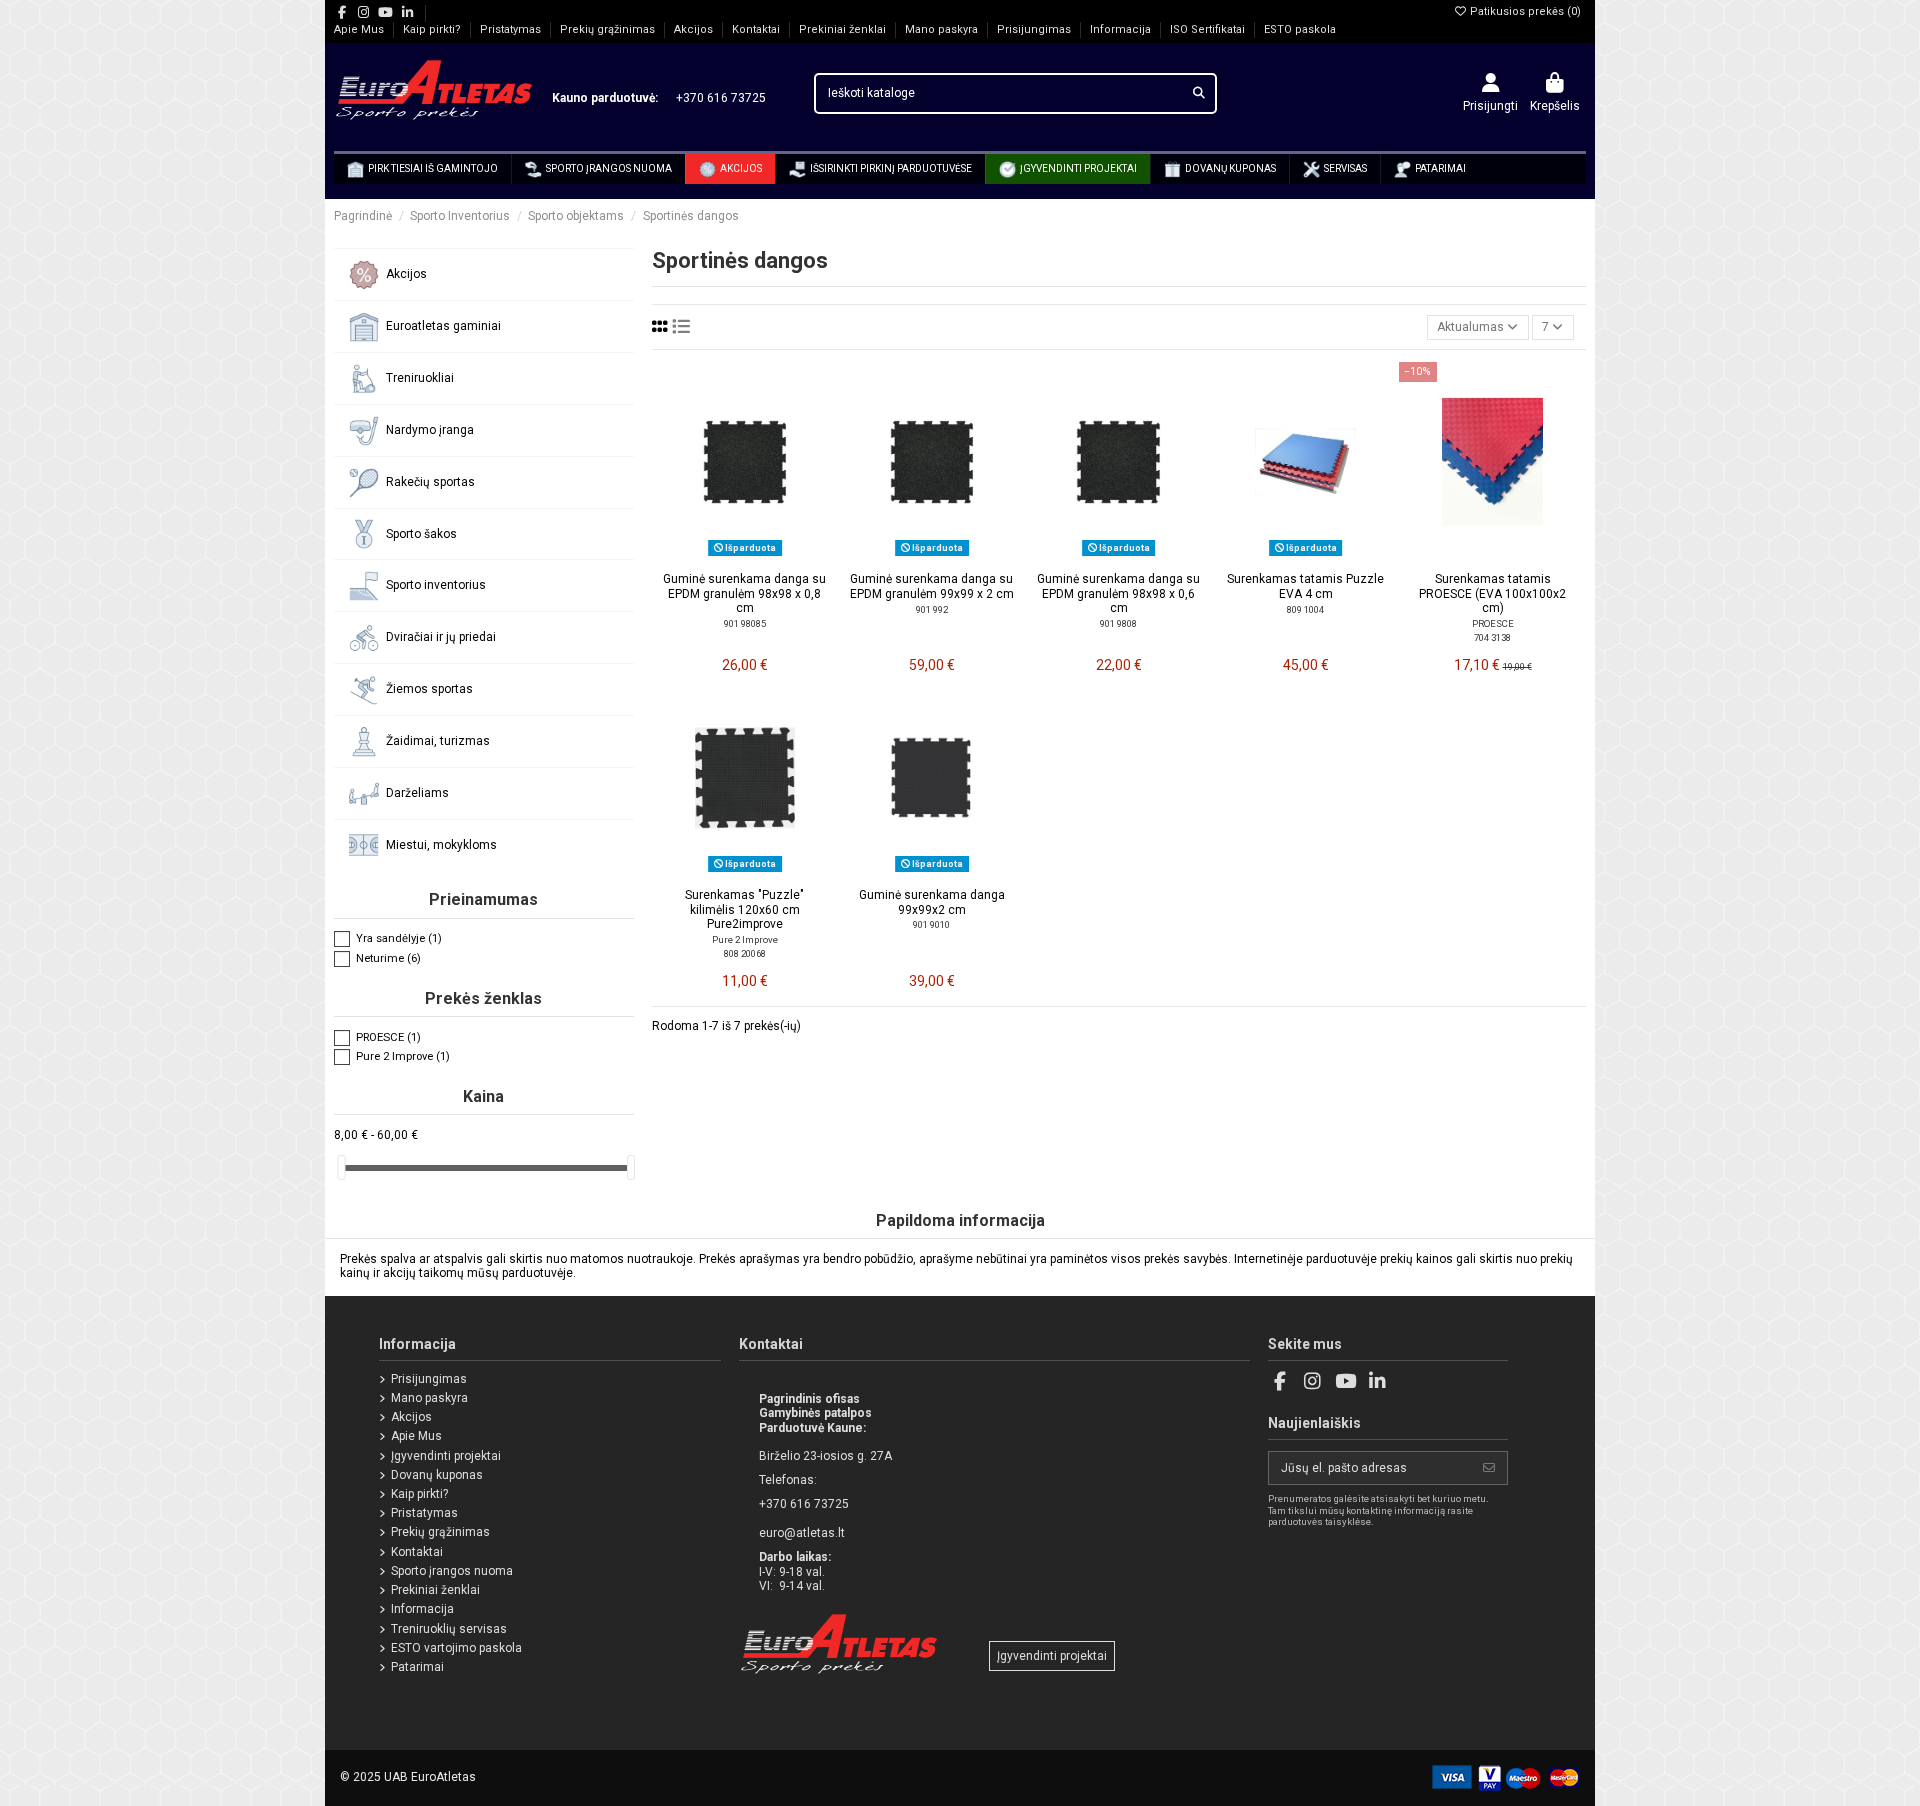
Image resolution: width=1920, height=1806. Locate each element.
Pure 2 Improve (745, 939)
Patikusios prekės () (1524, 11)
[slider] (341, 1167)
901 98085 (745, 623)
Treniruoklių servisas (449, 1629)
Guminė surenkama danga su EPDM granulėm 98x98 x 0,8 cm (744, 593)
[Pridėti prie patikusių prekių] (721, 556)
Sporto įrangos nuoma (452, 1571)
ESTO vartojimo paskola (456, 1648)
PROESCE (1493, 623)
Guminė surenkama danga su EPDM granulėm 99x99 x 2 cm (932, 586)
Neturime (388, 958)
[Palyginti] (744, 556)
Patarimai (417, 1667)
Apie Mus (360, 29)
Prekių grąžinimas (609, 29)
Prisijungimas (1035, 29)
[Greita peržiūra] (769, 556)
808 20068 (745, 953)
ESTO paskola (1300, 29)
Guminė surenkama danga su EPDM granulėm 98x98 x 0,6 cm (1118, 593)
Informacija (1122, 29)
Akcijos (695, 29)
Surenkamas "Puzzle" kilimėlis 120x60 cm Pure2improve (744, 909)
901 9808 (1118, 623)
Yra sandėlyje (399, 939)
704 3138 (1492, 637)
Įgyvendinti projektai (446, 1456)
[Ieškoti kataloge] (1199, 93)
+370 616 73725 (713, 98)
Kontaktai (757, 29)
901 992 (932, 609)
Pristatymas (512, 29)
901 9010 (931, 924)
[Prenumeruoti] (1489, 1468)
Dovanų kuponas (437, 1475)
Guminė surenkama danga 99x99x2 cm (932, 902)
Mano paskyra (943, 29)
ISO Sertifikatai (1209, 29)
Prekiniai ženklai (844, 29)
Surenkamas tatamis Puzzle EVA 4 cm (1305, 586)
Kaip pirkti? (433, 29)
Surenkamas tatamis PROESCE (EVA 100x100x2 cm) (1492, 593)
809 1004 (1305, 609)
